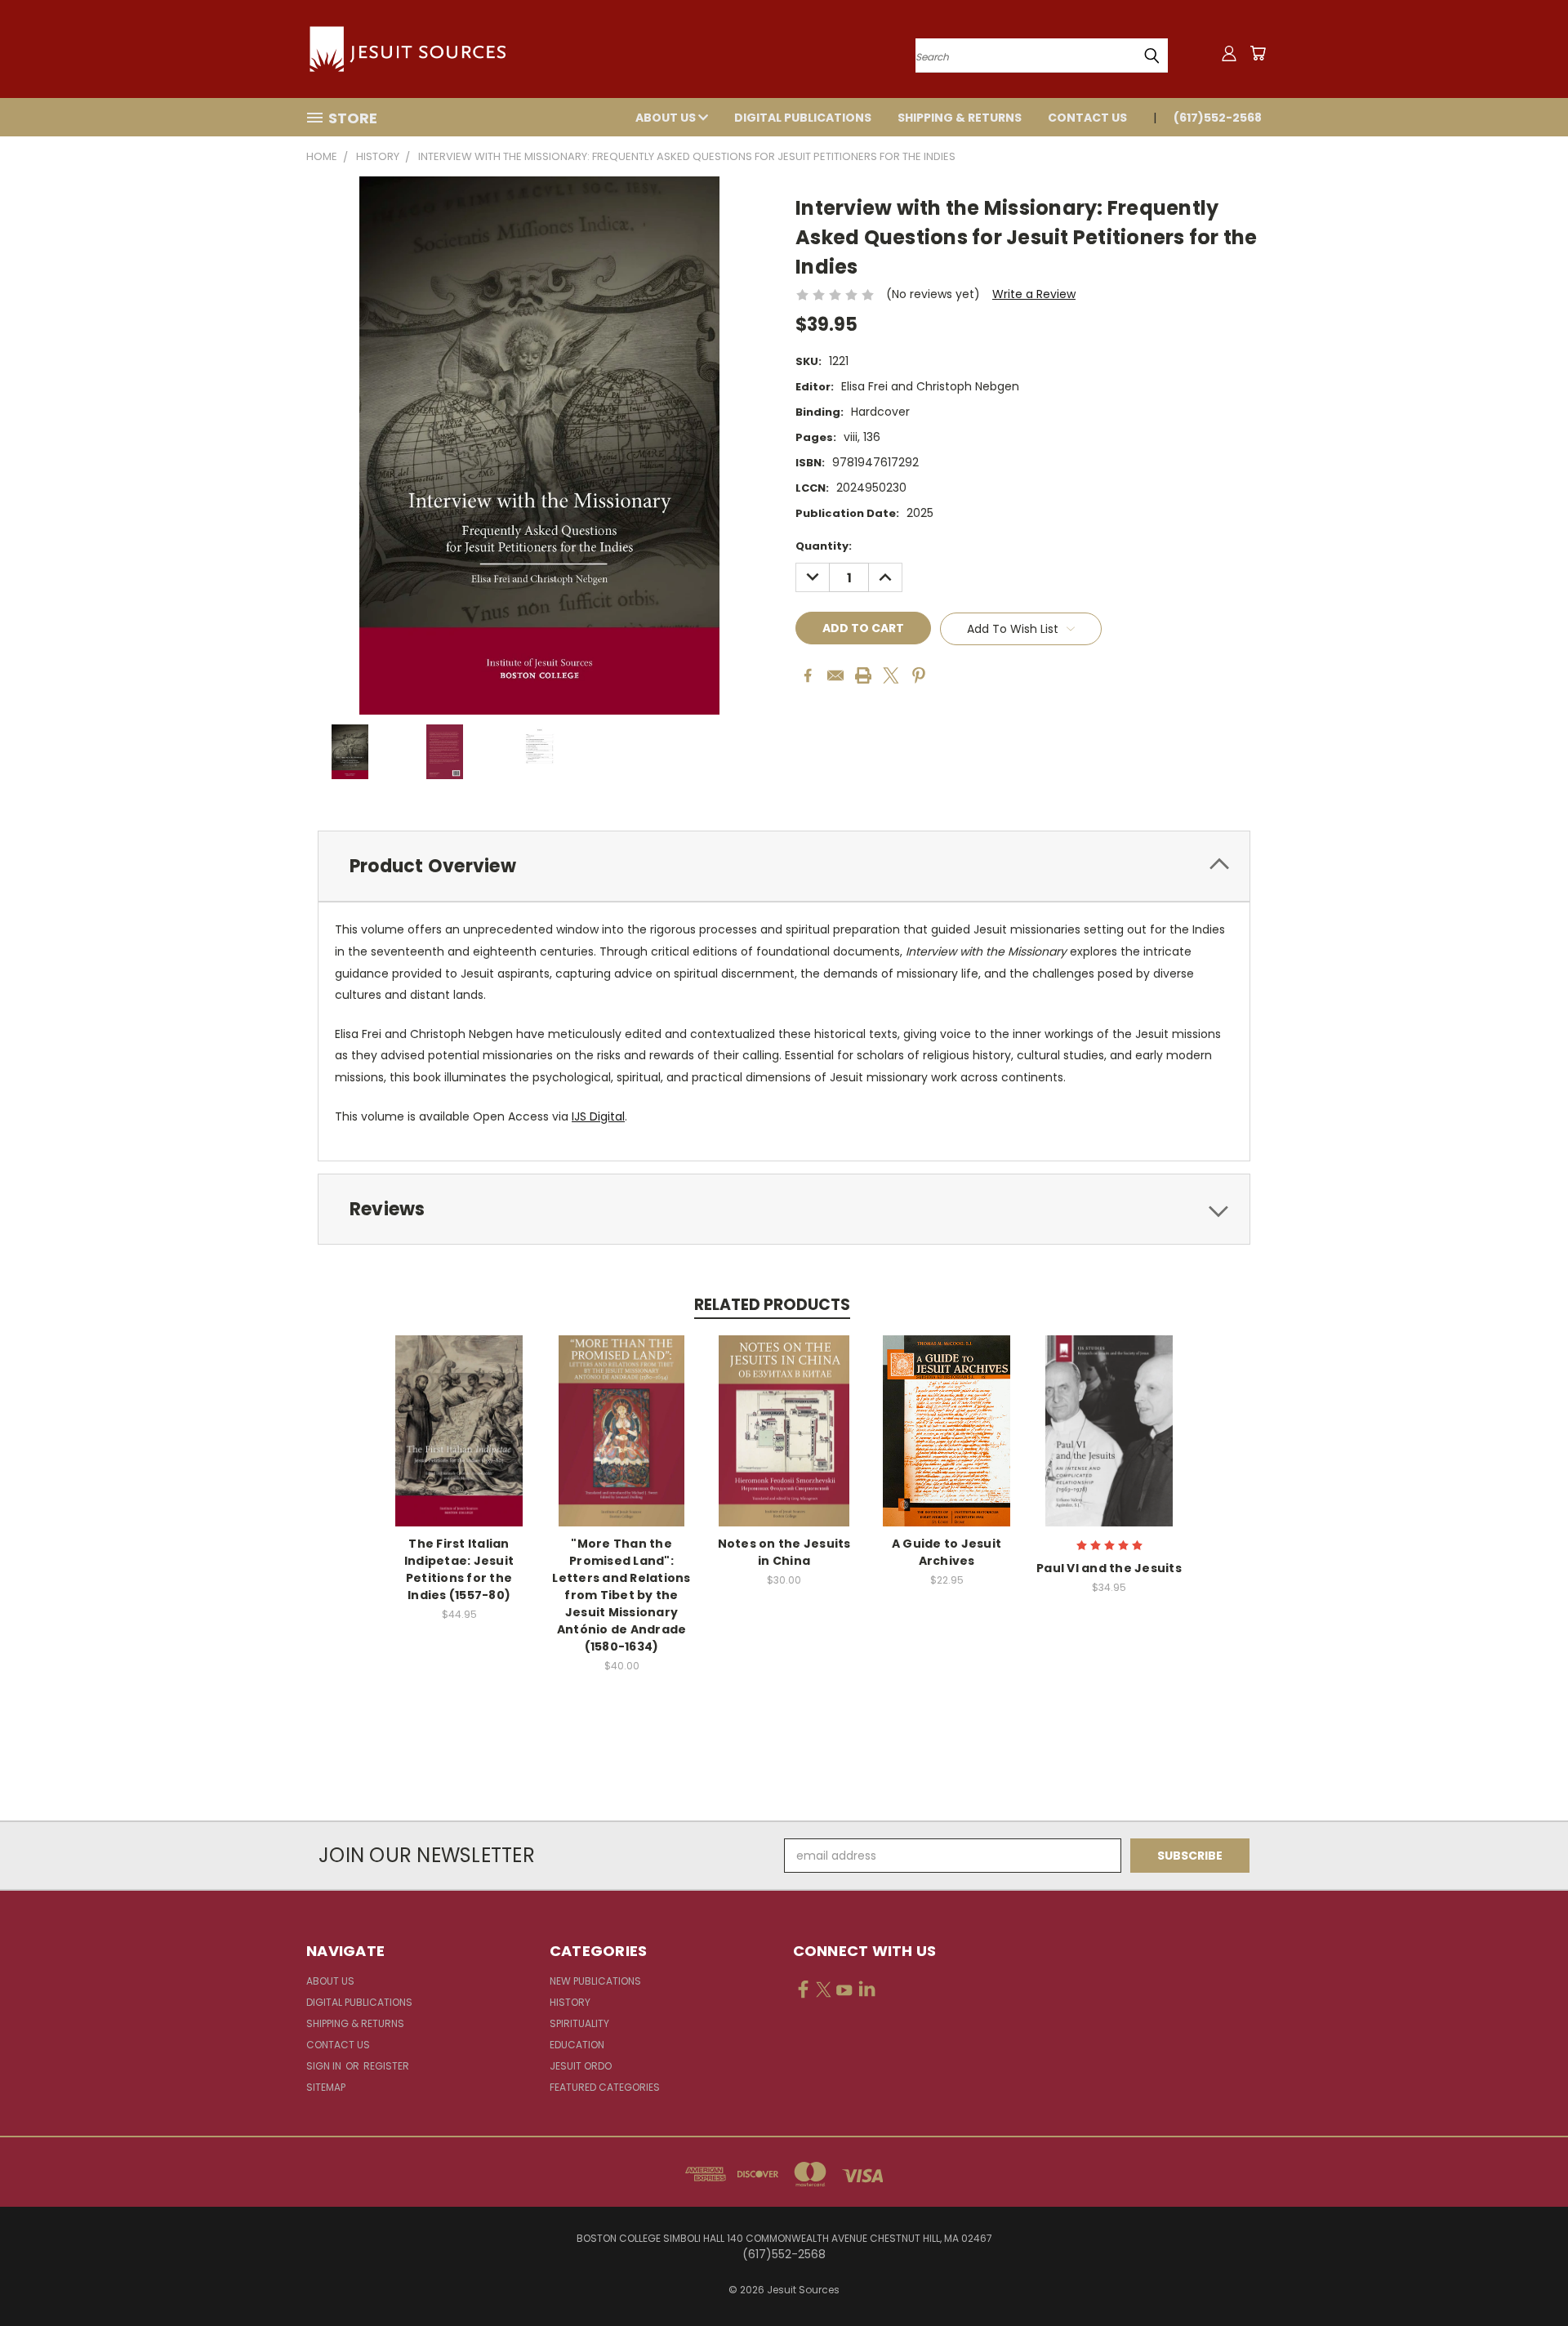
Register (386, 2066)
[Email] (835, 675)
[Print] (863, 675)
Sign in (325, 2066)
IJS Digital (598, 1116)
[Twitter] (891, 675)
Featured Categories (605, 2087)
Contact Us (1087, 118)
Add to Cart (459, 1444)
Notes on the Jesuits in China (784, 1552)
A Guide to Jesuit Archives (947, 1552)
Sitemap (326, 2087)
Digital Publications (803, 118)
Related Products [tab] (772, 1305)
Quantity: (824, 546)
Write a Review (1034, 294)
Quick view (459, 1413)
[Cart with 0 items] (1258, 53)
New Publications (595, 1981)
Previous (1525, 2275)
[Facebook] (808, 675)
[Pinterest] (919, 675)
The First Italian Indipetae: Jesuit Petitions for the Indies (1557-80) (459, 1569)
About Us (667, 118)
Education (577, 2045)
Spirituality (579, 2023)
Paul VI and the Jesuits (1109, 1568)
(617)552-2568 (1218, 118)
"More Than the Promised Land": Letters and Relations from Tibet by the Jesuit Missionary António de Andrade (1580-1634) (621, 1595)
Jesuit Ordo (581, 2066)
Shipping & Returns (960, 118)
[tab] (784, 866)
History (570, 2002)
